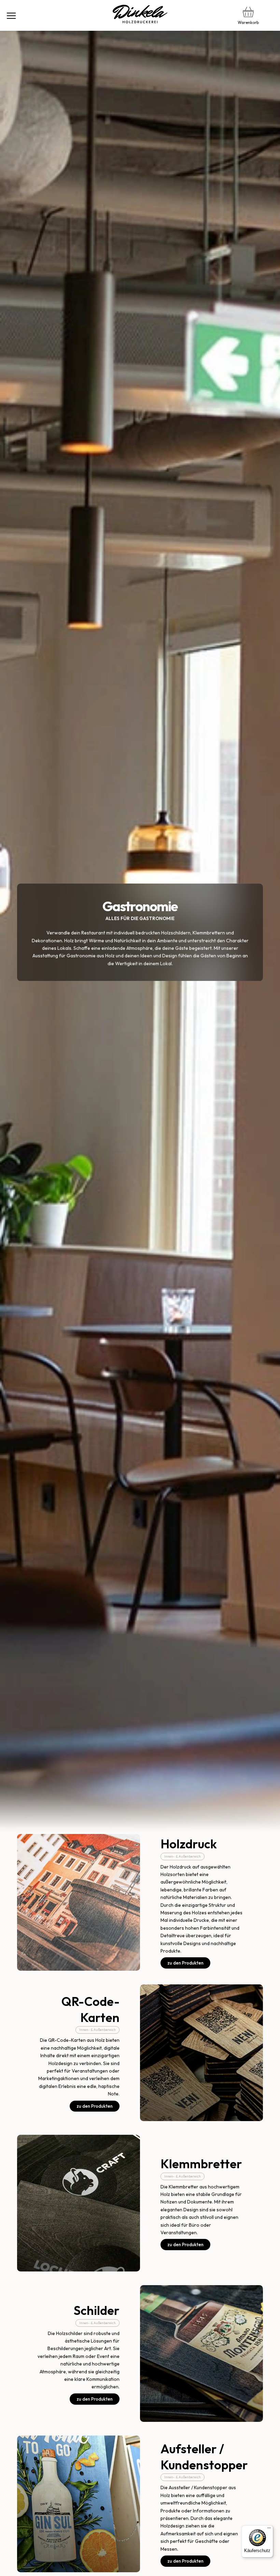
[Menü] (11, 15)
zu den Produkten (185, 1963)
